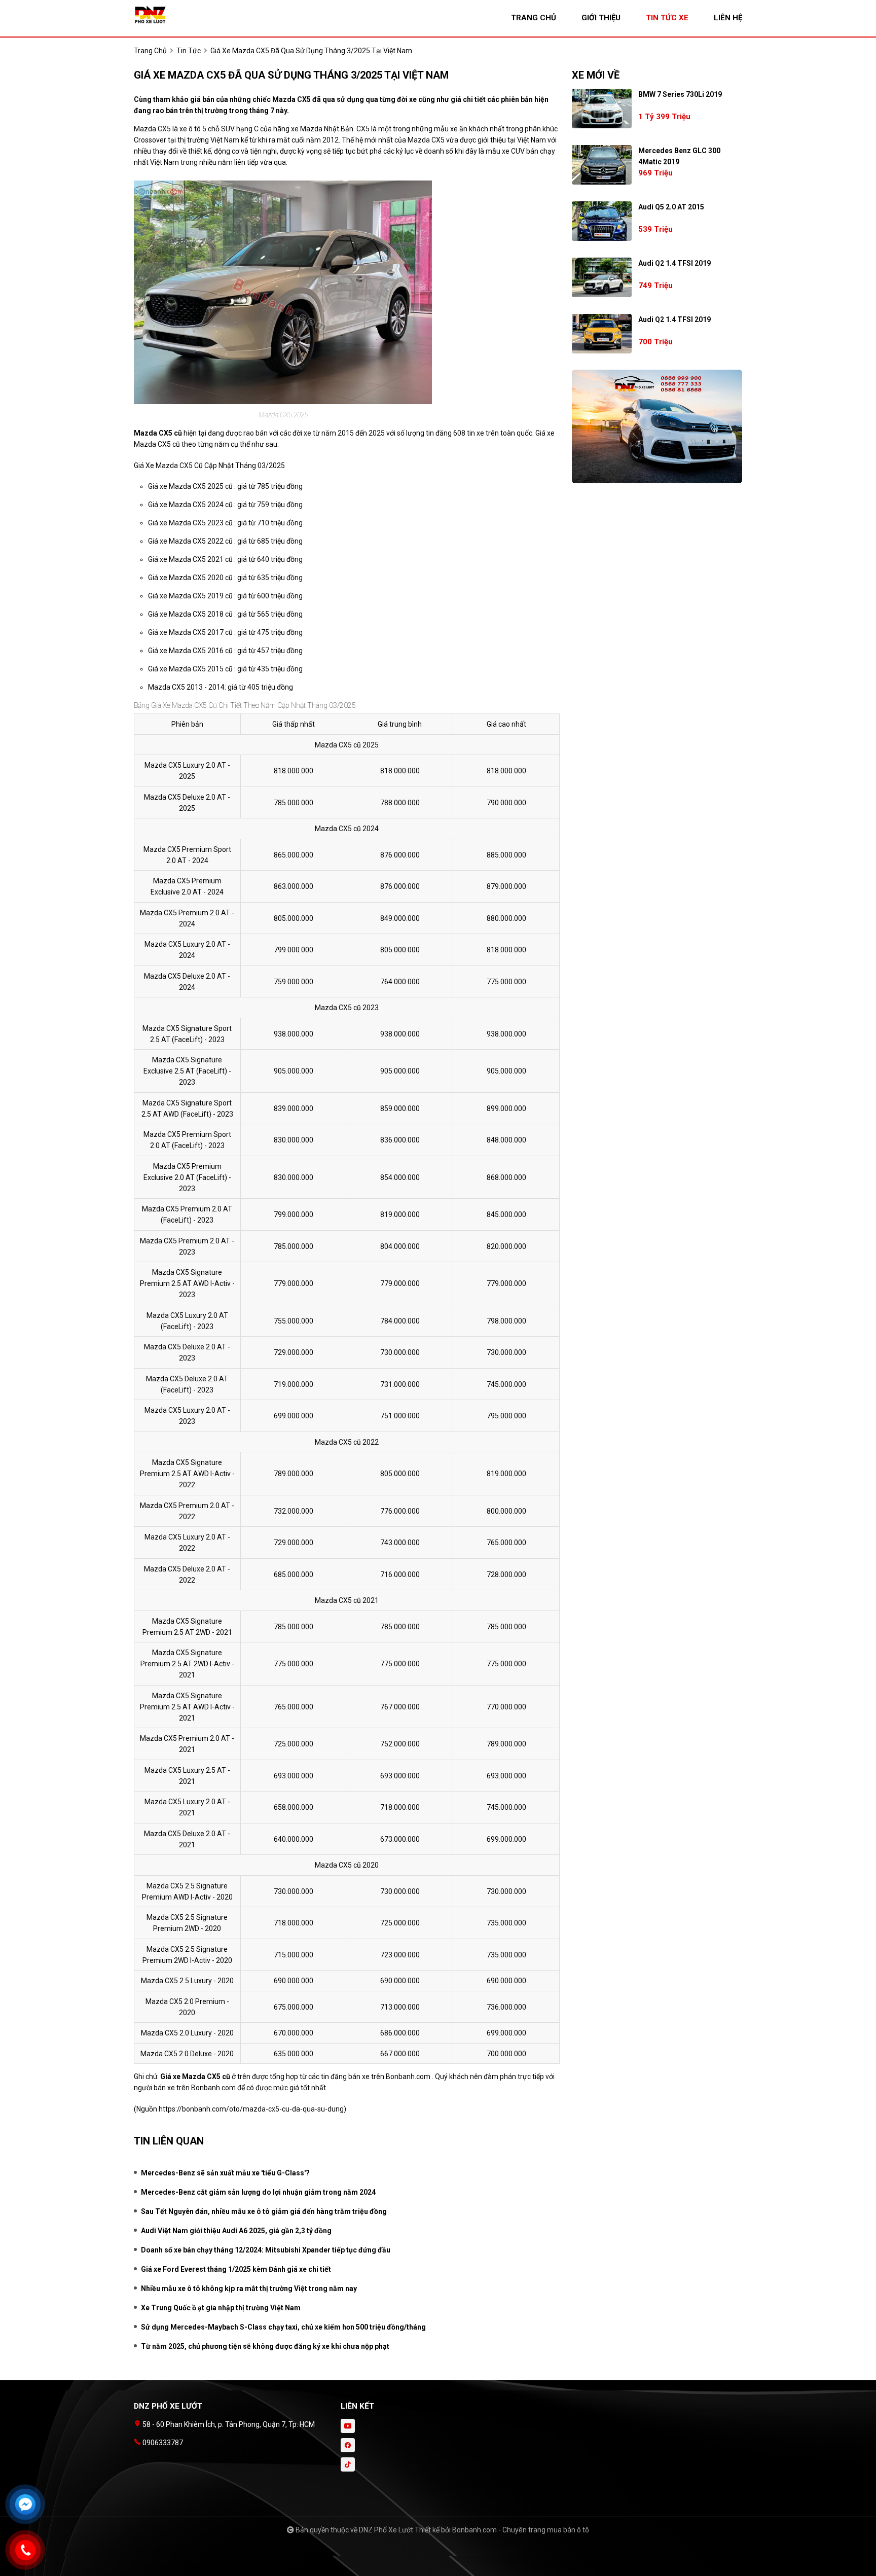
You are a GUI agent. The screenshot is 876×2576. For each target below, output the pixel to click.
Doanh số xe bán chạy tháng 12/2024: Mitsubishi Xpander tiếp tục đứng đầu (266, 2250)
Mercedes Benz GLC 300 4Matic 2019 (679, 156)
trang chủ (534, 18)
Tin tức (189, 51)
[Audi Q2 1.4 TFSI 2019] (602, 277)
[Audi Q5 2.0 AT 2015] (602, 221)
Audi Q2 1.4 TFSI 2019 (674, 263)
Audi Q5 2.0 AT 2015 (671, 207)
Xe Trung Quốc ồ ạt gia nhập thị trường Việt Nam (221, 2308)
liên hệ (728, 18)
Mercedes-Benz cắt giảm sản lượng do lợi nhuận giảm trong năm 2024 (258, 2192)
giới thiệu (601, 18)
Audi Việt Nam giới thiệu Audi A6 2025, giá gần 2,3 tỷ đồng (236, 2231)
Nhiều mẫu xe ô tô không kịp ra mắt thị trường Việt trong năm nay (249, 2288)
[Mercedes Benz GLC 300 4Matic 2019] (602, 165)
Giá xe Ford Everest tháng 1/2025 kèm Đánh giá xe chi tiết (236, 2269)
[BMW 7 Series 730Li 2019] (602, 109)
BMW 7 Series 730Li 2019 (680, 94)
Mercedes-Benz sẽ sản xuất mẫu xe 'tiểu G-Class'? (225, 2173)
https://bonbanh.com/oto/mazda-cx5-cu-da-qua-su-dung (251, 2109)
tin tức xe (667, 18)
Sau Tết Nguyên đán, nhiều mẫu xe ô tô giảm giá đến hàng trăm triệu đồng (264, 2211)
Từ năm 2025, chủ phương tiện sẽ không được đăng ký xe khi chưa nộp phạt (265, 2346)
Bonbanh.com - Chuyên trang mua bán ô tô (521, 2530)
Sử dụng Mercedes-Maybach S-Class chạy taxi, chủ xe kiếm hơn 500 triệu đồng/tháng (283, 2327)
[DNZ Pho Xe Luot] (190, 14)
